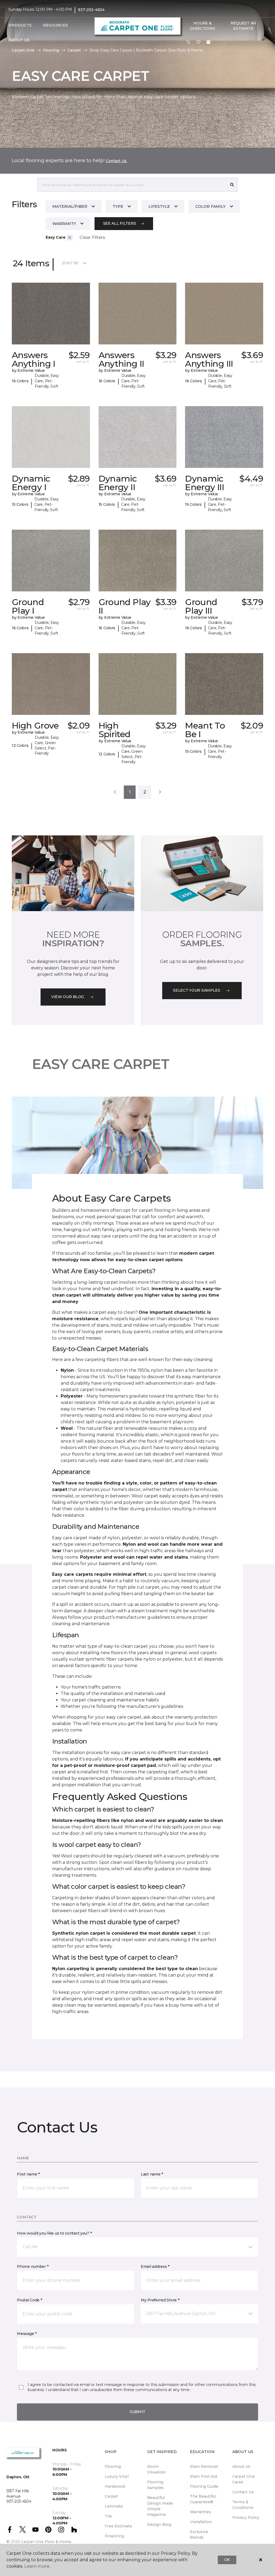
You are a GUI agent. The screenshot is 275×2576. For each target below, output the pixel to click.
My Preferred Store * (160, 2300)
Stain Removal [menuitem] (204, 2466)
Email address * (155, 2266)
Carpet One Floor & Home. (46, 2542)
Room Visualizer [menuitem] (157, 2469)
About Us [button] (19, 40)
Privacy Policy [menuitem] (246, 2517)
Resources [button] (55, 25)
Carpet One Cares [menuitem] (244, 2479)
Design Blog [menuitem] (159, 2524)
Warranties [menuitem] (200, 2512)
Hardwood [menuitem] (115, 2486)
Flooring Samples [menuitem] (155, 2485)
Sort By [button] (70, 263)
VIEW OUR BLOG (68, 997)
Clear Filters (92, 237)
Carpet (74, 50)
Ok (227, 2560)
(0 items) (208, 42)
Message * (27, 2334)
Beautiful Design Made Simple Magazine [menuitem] (160, 2506)
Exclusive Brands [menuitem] (199, 2535)
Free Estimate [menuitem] (118, 2526)
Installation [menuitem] (201, 2522)
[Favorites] (198, 42)
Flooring (51, 50)
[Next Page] (160, 792)
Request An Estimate (243, 26)
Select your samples (197, 990)
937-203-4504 (91, 10)
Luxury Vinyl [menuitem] (117, 2476)
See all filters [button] (120, 223)
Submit (137, 2412)
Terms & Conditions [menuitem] (243, 2505)
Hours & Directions (202, 26)
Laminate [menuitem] (114, 2506)
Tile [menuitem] (108, 2516)
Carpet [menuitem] (111, 2496)
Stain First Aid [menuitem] (203, 2476)
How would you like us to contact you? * (54, 2233)
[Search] (232, 185)
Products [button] (20, 25)
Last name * (152, 2174)
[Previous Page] (115, 792)
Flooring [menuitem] (113, 2466)
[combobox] (132, 185)
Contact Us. (117, 161)
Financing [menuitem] (114, 2536)
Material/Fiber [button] (70, 206)
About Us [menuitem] (241, 2466)
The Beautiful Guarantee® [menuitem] (203, 2499)
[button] (188, 42)
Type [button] (118, 206)
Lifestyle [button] (159, 206)
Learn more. (37, 2566)
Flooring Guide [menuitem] (204, 2486)
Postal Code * (29, 2300)
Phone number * (33, 2266)
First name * (28, 2174)
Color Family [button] (210, 206)
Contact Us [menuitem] (243, 2492)
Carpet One (23, 50)
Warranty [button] (64, 224)
